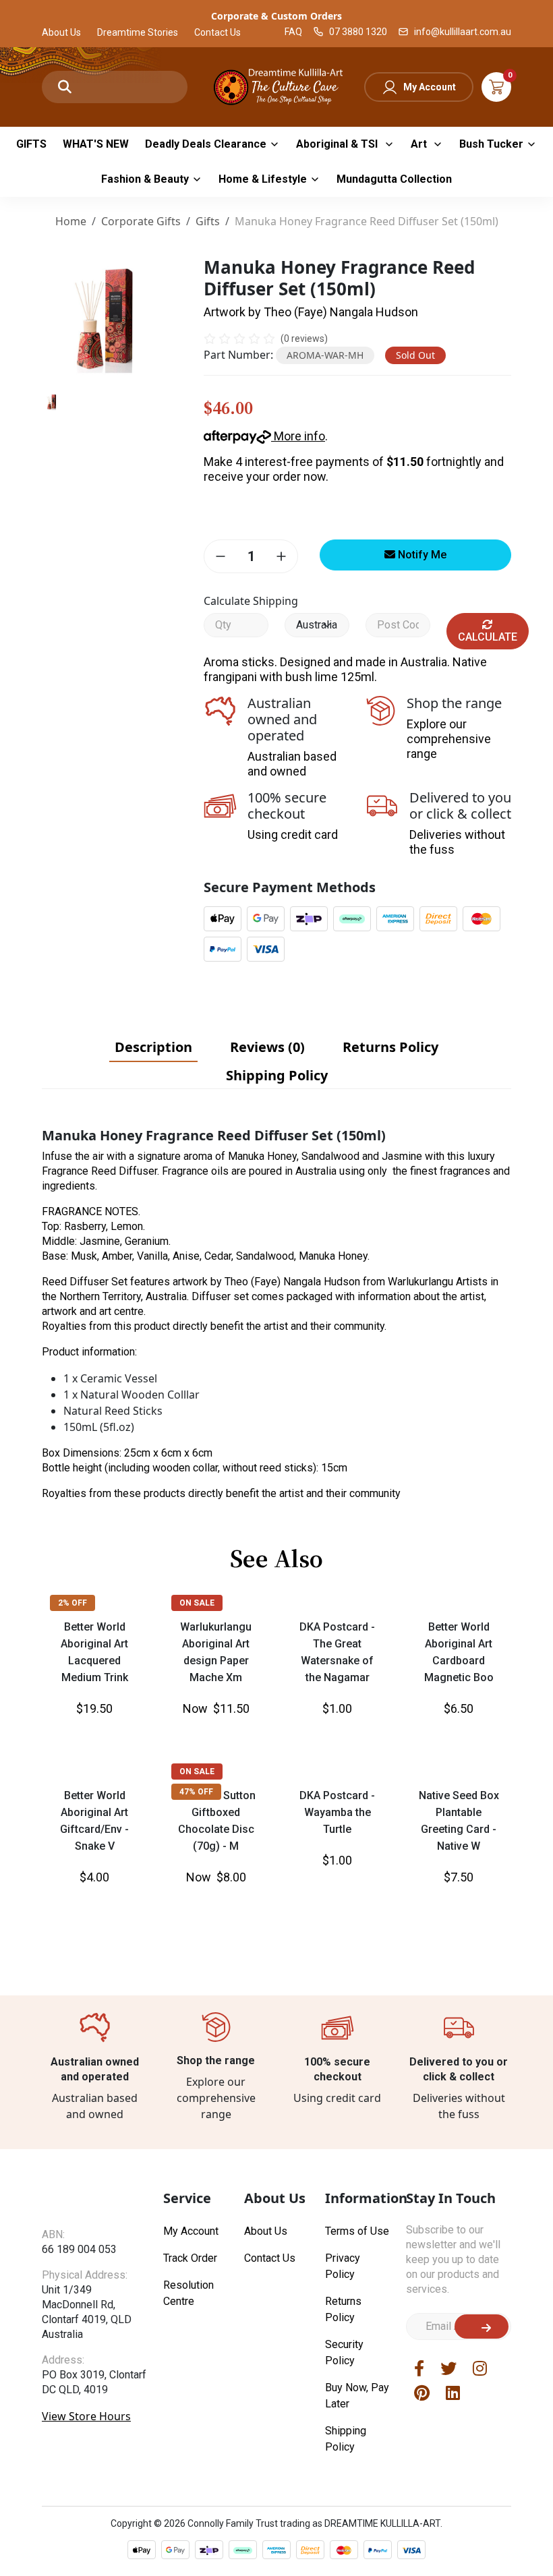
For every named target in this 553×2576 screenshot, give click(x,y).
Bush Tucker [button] (491, 144)
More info (298, 436)
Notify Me (421, 555)
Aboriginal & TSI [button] (338, 144)
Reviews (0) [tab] (267, 1047)
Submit (482, 2326)
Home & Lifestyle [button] (263, 179)
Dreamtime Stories (138, 32)
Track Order (190, 2258)
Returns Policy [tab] (390, 1047)
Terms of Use (357, 2231)
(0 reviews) (304, 339)
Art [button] (420, 144)
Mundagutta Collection (394, 179)
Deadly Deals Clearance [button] (206, 144)
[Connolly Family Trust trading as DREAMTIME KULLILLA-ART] (276, 85)
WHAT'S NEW (96, 144)
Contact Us (217, 32)
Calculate (488, 637)
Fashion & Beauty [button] (145, 179)
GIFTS (31, 144)
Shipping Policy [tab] (277, 1075)
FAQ (293, 32)
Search (65, 87)
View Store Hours (86, 2416)
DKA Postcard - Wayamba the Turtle (337, 1812)
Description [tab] (153, 1047)
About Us (61, 32)
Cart (496, 87)
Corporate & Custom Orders (276, 16)
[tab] (153, 1047)
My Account (430, 87)
